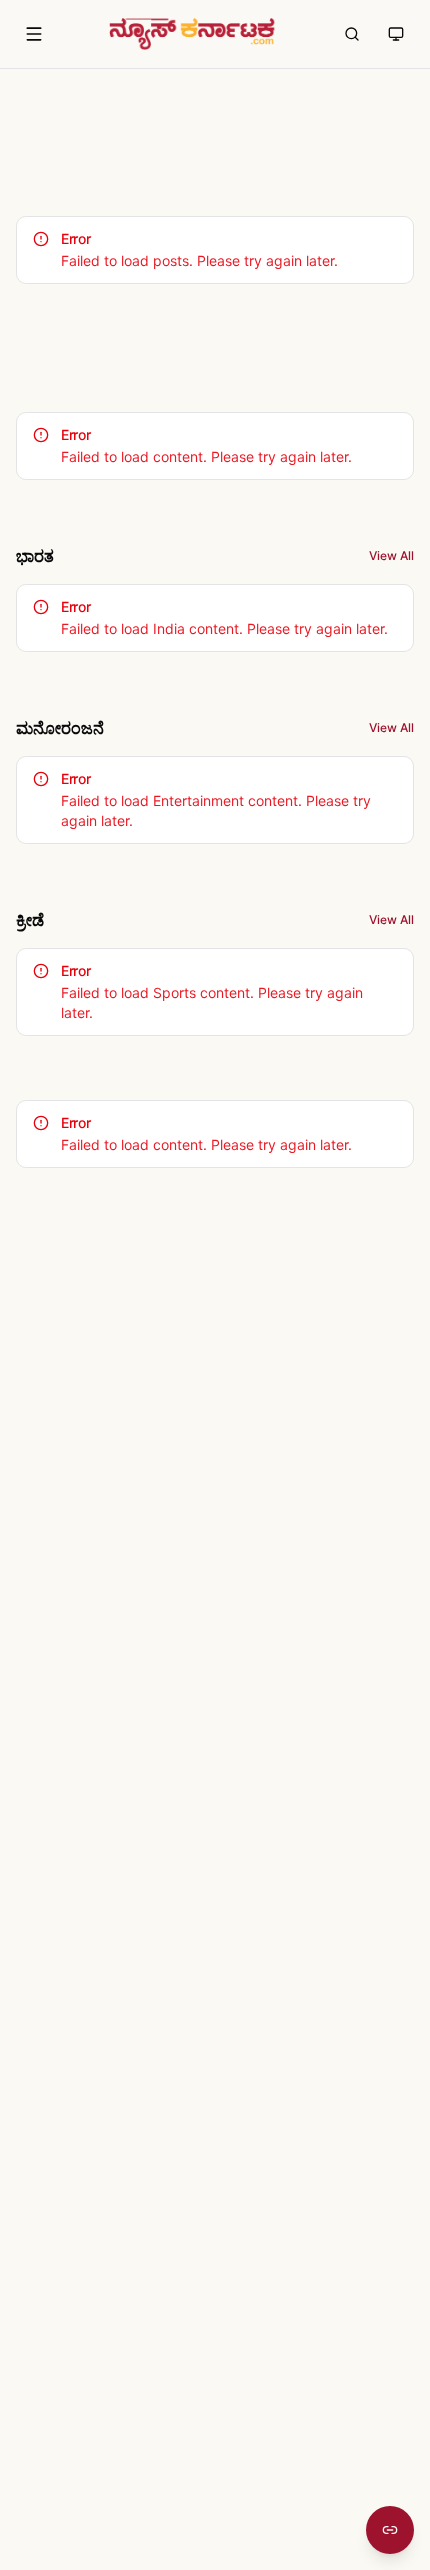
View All (391, 555)
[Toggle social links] (390, 2530)
